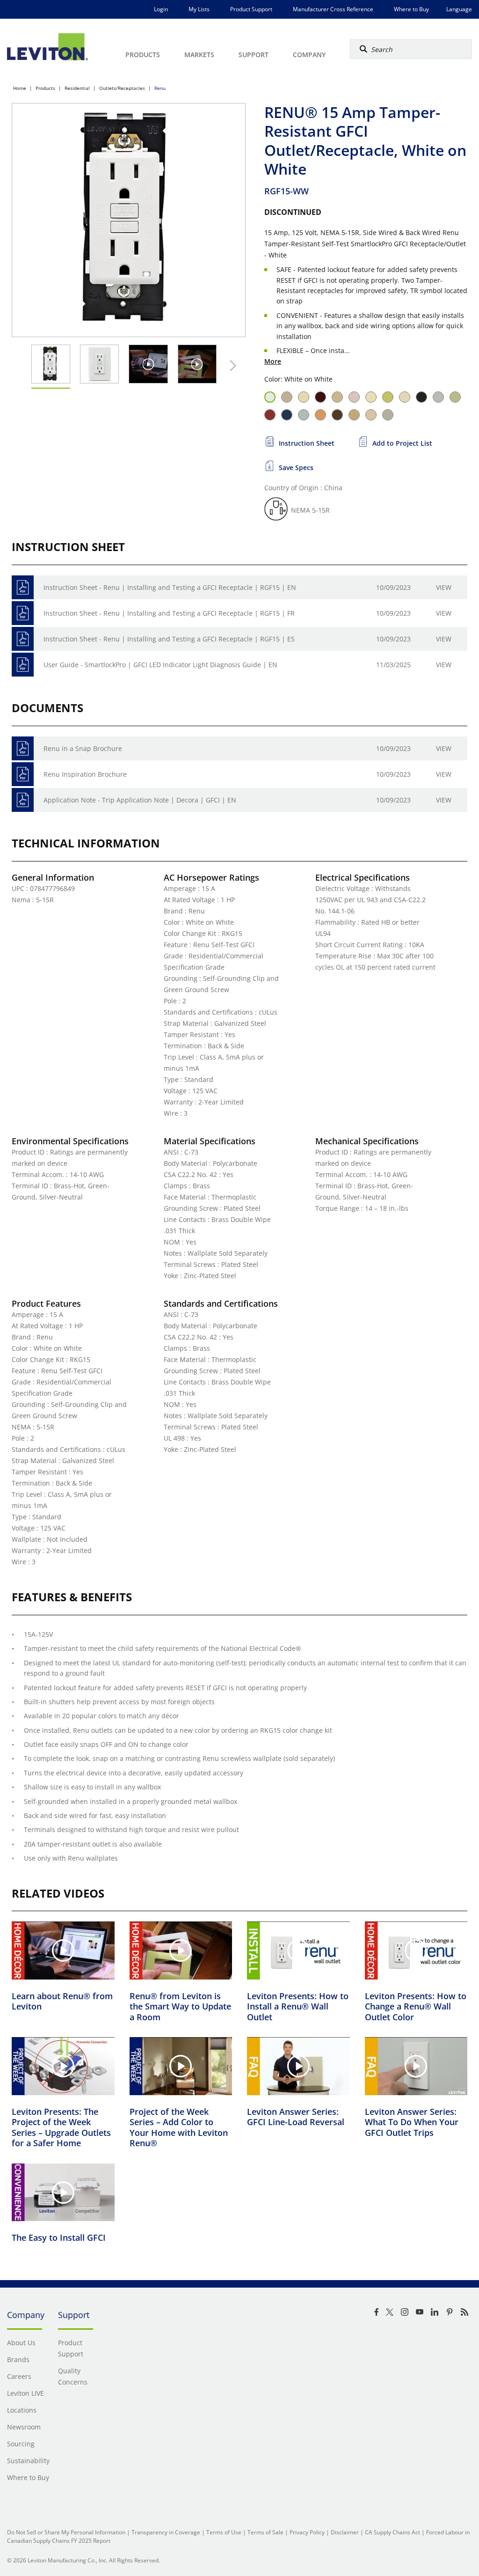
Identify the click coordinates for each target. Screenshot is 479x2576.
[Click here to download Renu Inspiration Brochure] (23, 774)
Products (45, 88)
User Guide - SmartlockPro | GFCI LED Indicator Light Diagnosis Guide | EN (160, 665)
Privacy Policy (307, 2532)
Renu (160, 88)
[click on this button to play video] (148, 364)
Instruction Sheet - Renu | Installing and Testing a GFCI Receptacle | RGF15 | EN (170, 587)
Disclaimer (345, 2532)
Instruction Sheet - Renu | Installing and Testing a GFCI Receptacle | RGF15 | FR (169, 613)
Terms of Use (224, 2532)
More (273, 361)
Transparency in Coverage (166, 2532)
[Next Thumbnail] (231, 366)
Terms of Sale (265, 2532)
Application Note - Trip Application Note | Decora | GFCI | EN (140, 800)
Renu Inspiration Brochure (85, 774)
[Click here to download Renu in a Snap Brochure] (23, 748)
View (444, 587)
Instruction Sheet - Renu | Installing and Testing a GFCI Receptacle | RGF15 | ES (169, 639)
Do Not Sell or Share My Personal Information (66, 2532)
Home (20, 88)
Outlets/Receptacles (122, 88)
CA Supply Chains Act (392, 2532)
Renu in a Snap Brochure (83, 748)
